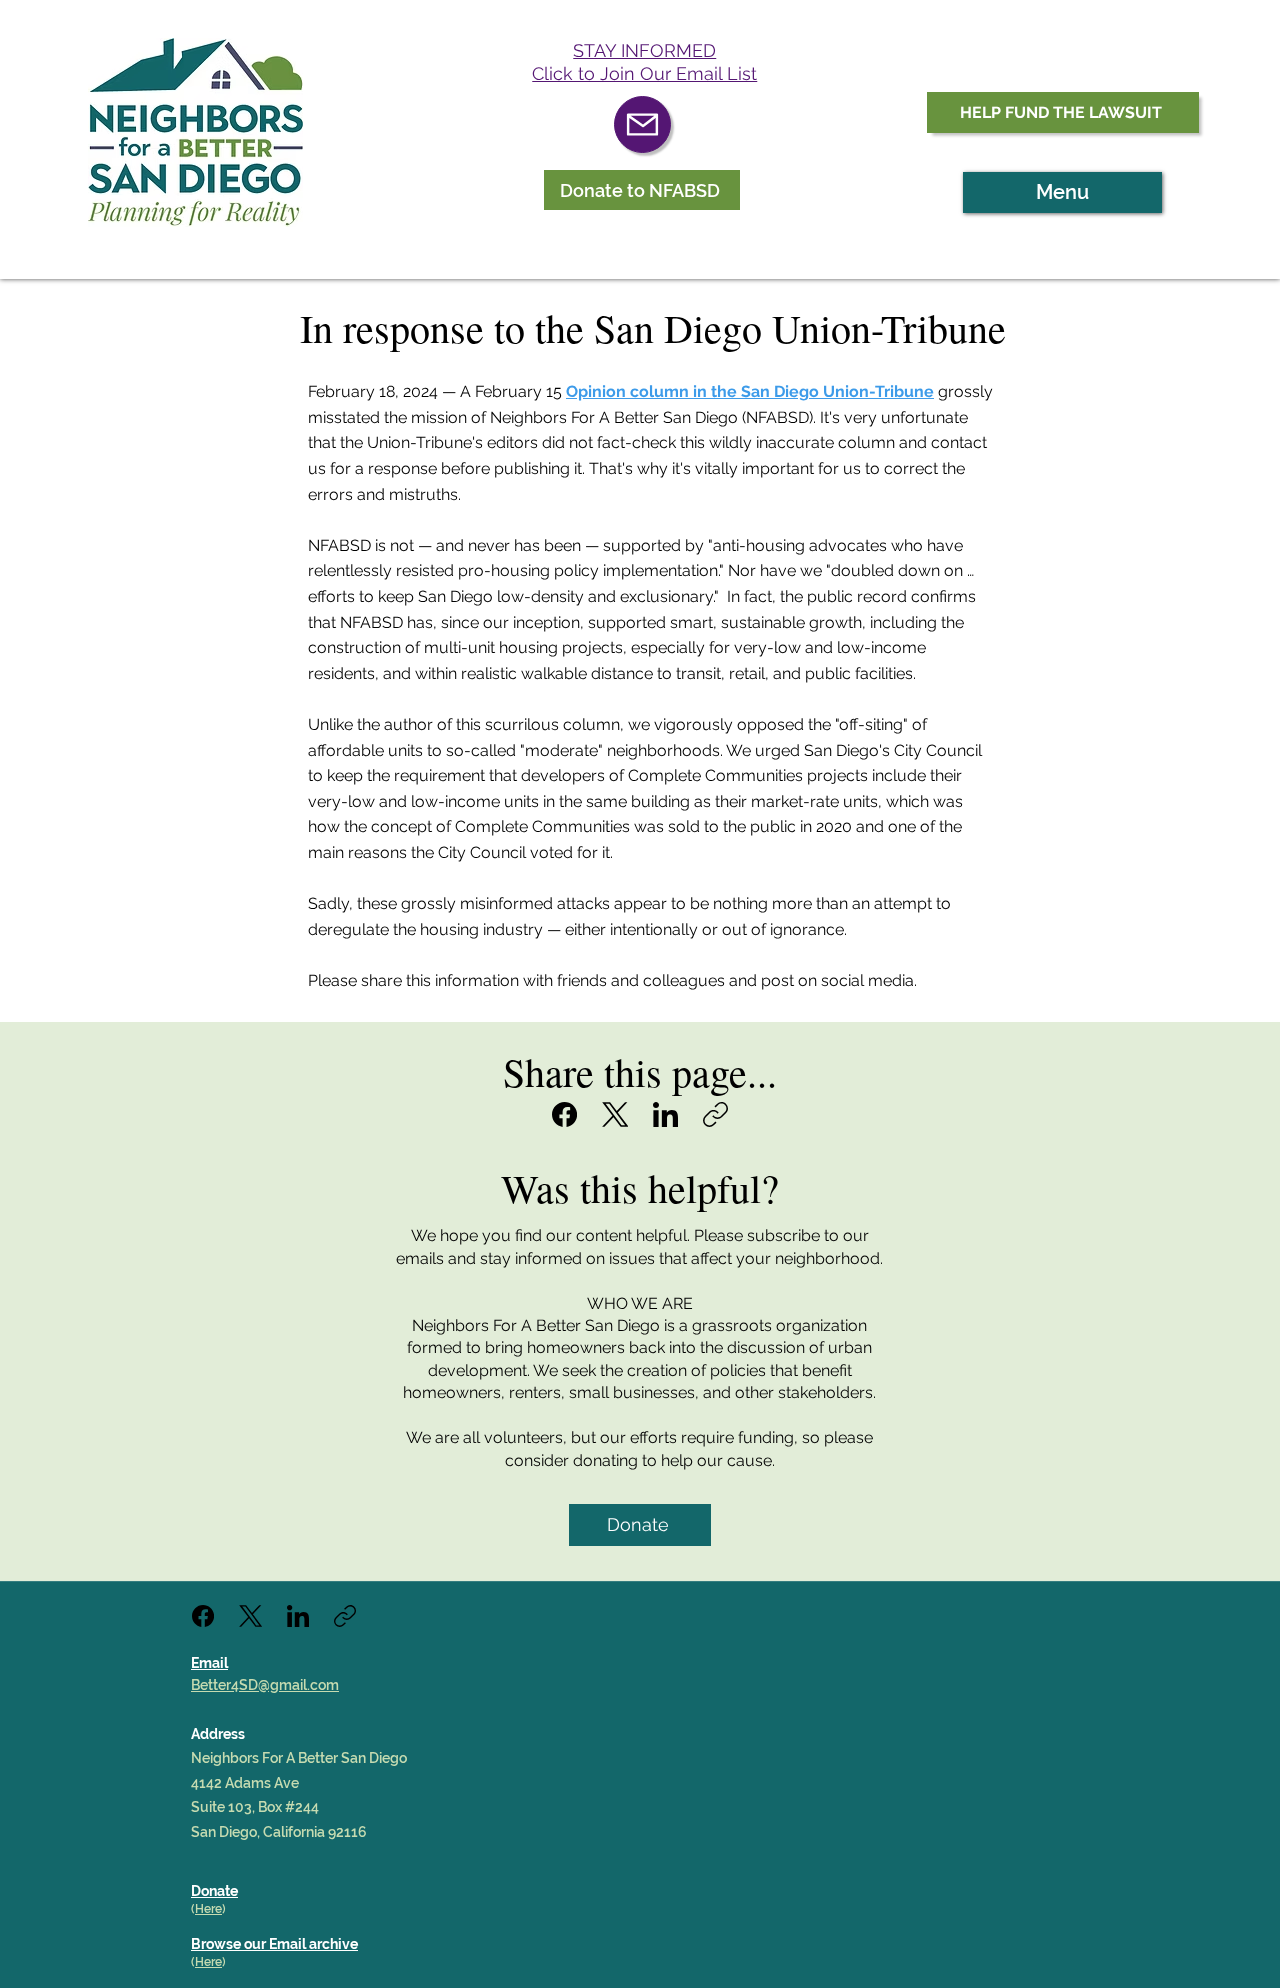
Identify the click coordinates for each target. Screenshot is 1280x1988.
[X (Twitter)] (615, 1114)
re (216, 1962)
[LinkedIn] (665, 1114)
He (203, 1962)
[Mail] (642, 124)
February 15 (704, 391)
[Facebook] (564, 1114)
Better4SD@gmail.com (265, 1685)
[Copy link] (715, 1114)
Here (208, 1909)
